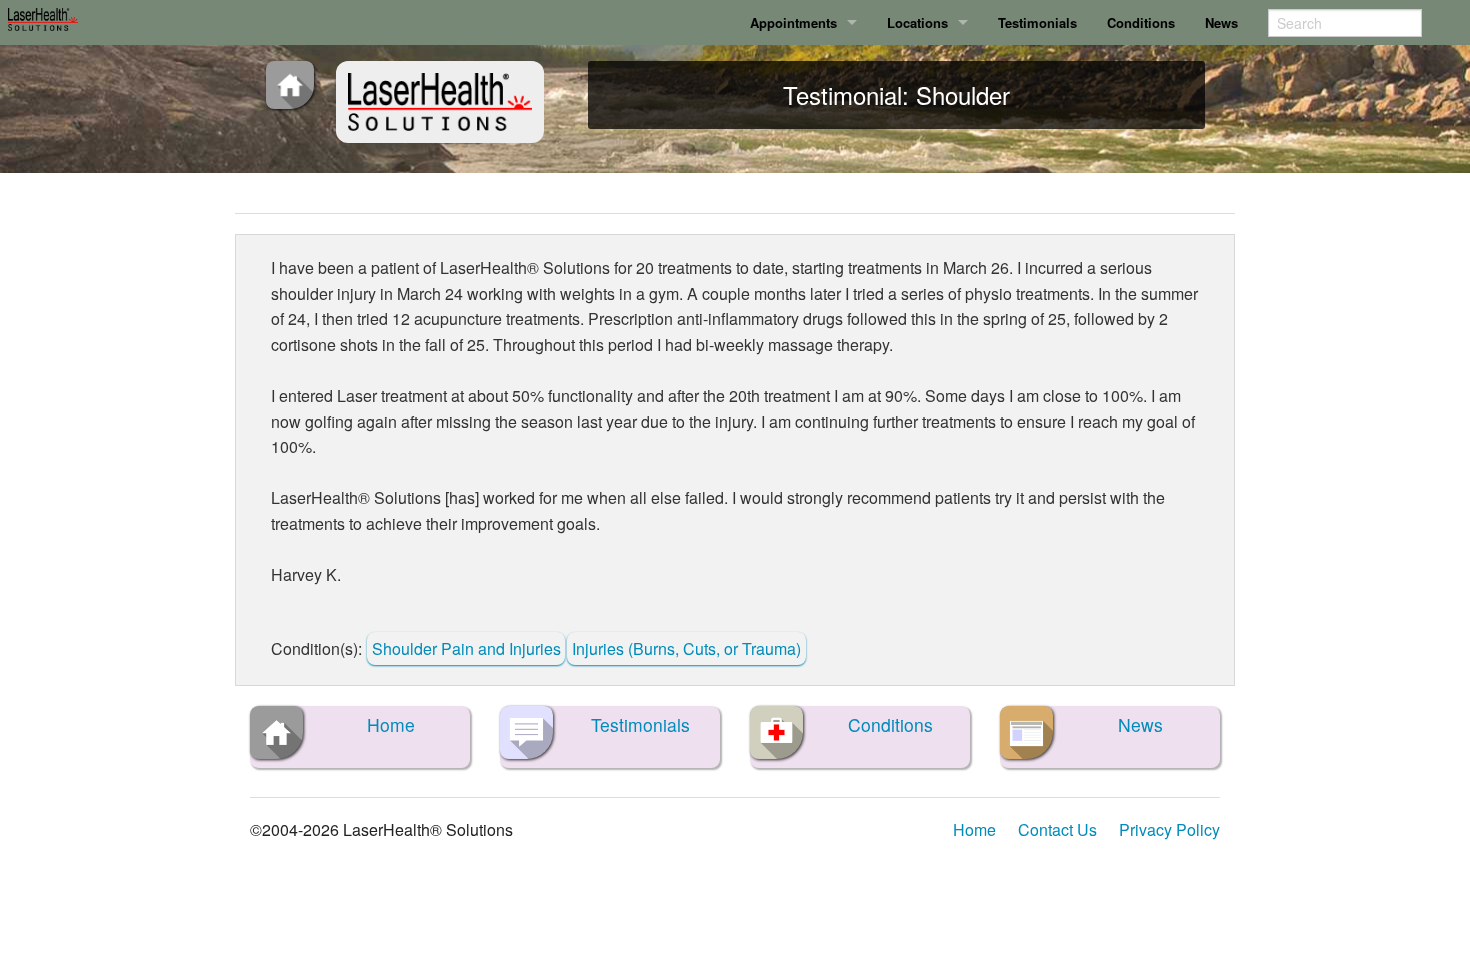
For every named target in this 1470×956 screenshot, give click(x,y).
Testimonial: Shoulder (896, 94)
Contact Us (1057, 829)
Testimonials (1037, 22)
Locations (917, 22)
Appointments (793, 22)
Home (974, 829)
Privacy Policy (1169, 829)
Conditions (1141, 22)
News (1221, 22)
